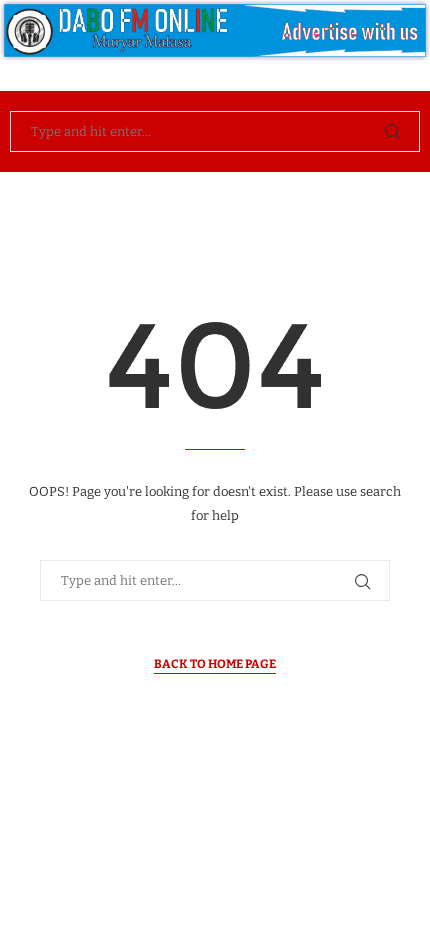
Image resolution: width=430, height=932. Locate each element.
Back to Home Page (215, 664)
